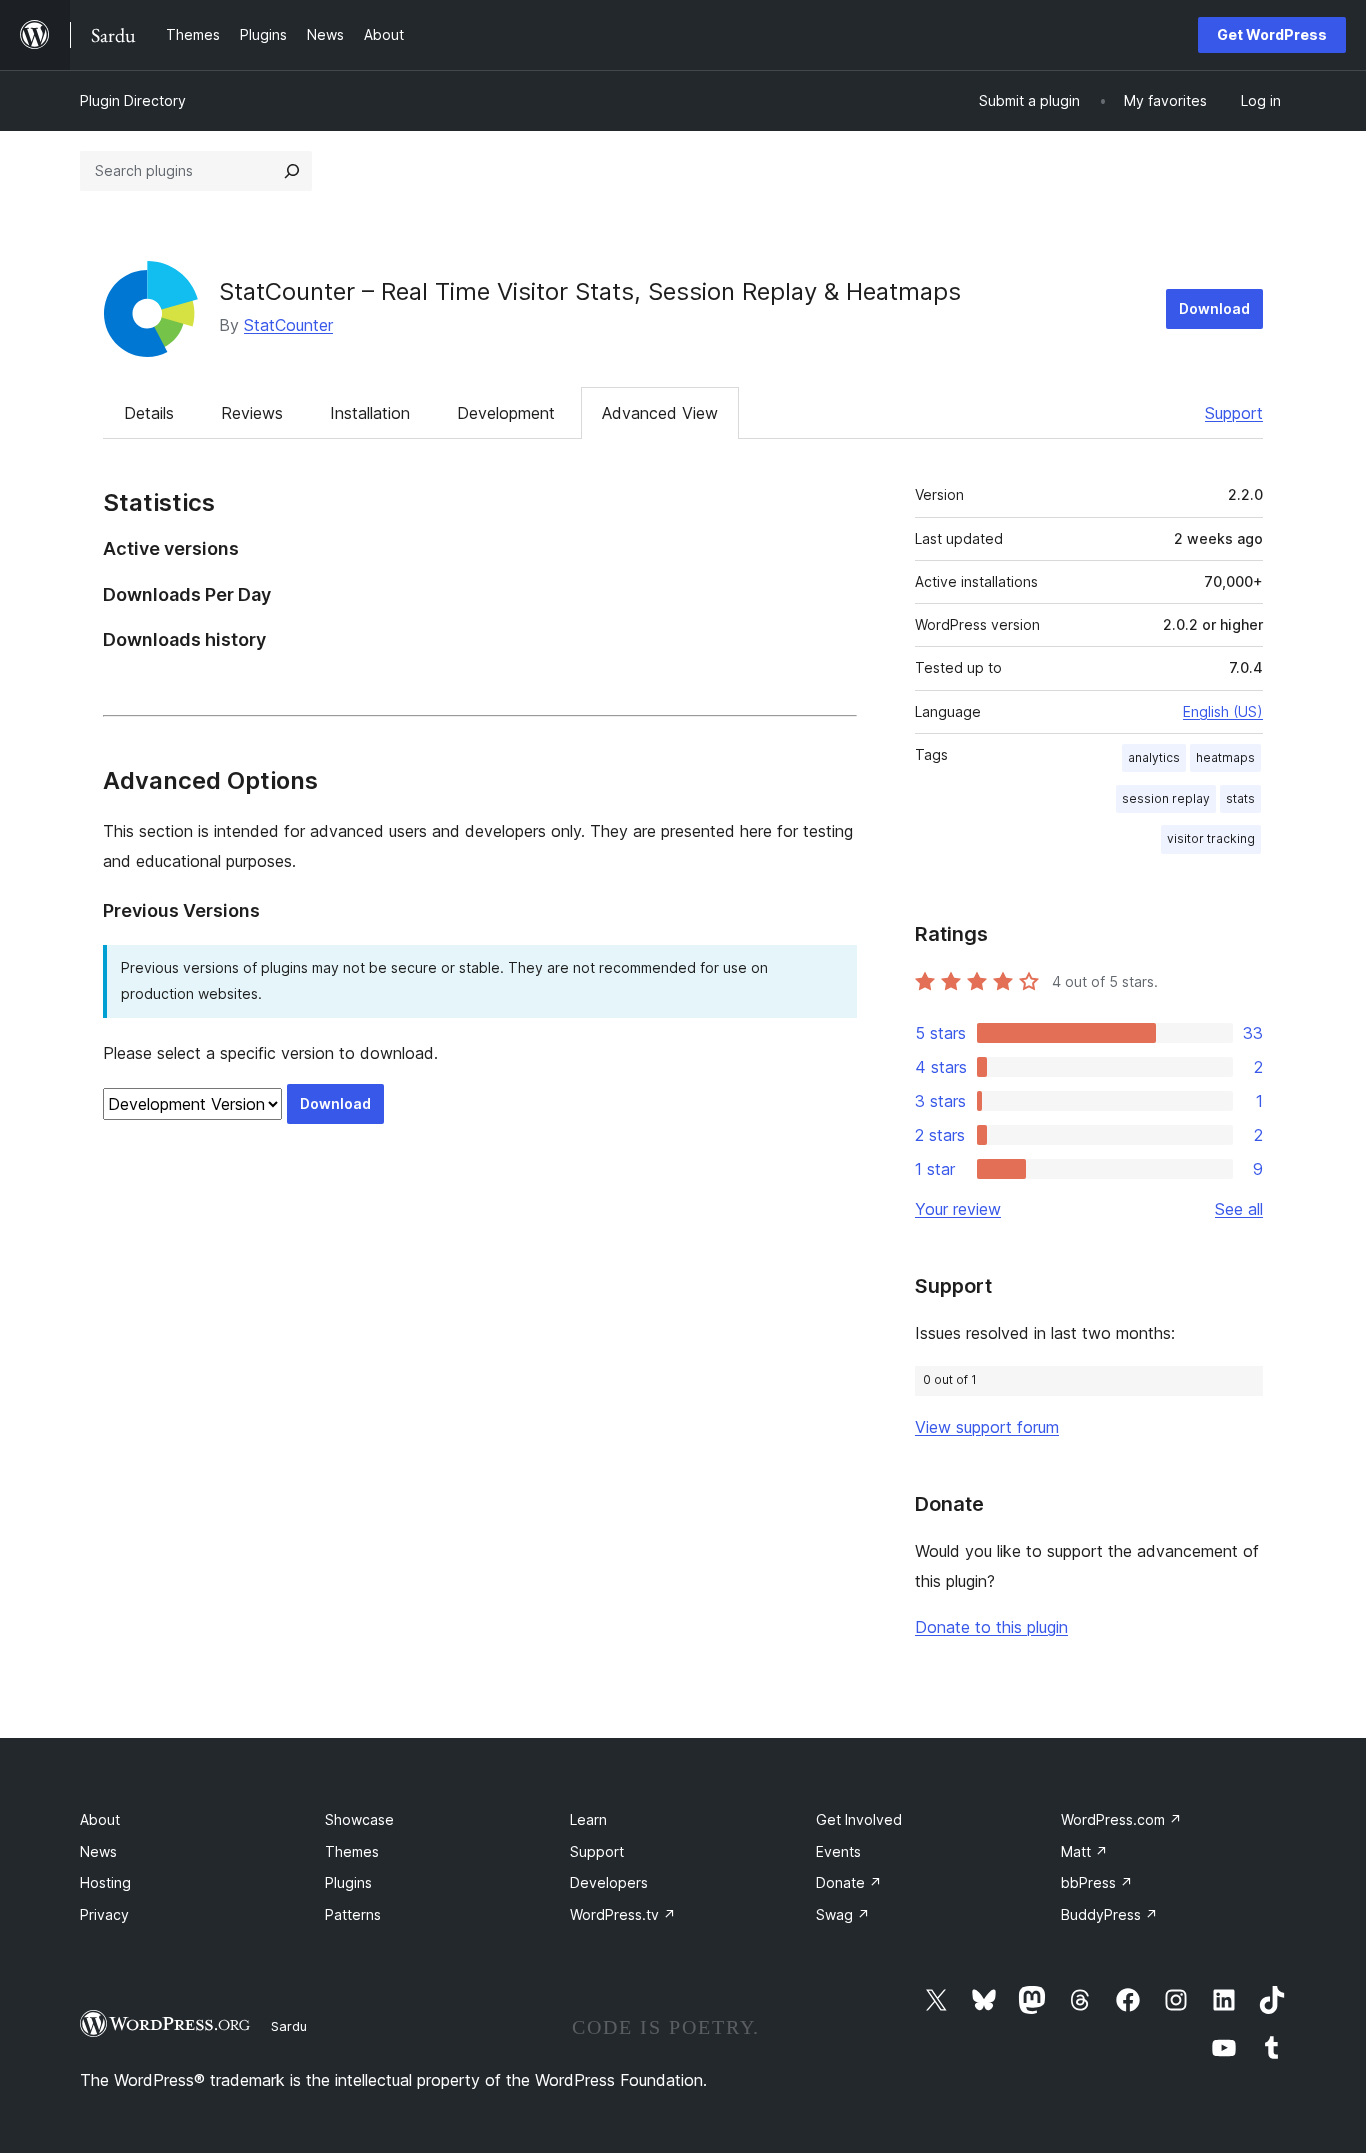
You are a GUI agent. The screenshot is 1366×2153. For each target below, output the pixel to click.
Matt (1084, 1851)
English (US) (1223, 711)
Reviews (252, 413)
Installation (370, 413)
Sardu (289, 2026)
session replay (1166, 798)
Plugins (348, 1882)
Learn (588, 1819)
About (100, 1819)
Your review (958, 1209)
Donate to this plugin (991, 1627)
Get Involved (859, 1819)
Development (506, 413)
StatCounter (288, 325)
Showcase (359, 1819)
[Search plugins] (292, 171)
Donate (849, 1882)
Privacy (104, 1914)
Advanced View (660, 413)
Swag (843, 1914)
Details (149, 413)
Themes (352, 1851)
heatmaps (1225, 757)
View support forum (987, 1427)
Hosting (105, 1882)
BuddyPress (1109, 1914)
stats (1240, 798)
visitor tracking (1211, 838)
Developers (609, 1882)
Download (1214, 308)
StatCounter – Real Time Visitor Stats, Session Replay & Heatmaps (590, 291)
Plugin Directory (133, 100)
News (98, 1851)
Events (838, 1851)
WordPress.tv (623, 1914)
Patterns (353, 1914)
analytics (1154, 757)
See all (1239, 1209)
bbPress (1097, 1882)
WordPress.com (1121, 1819)
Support (1234, 413)
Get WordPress (1272, 34)
